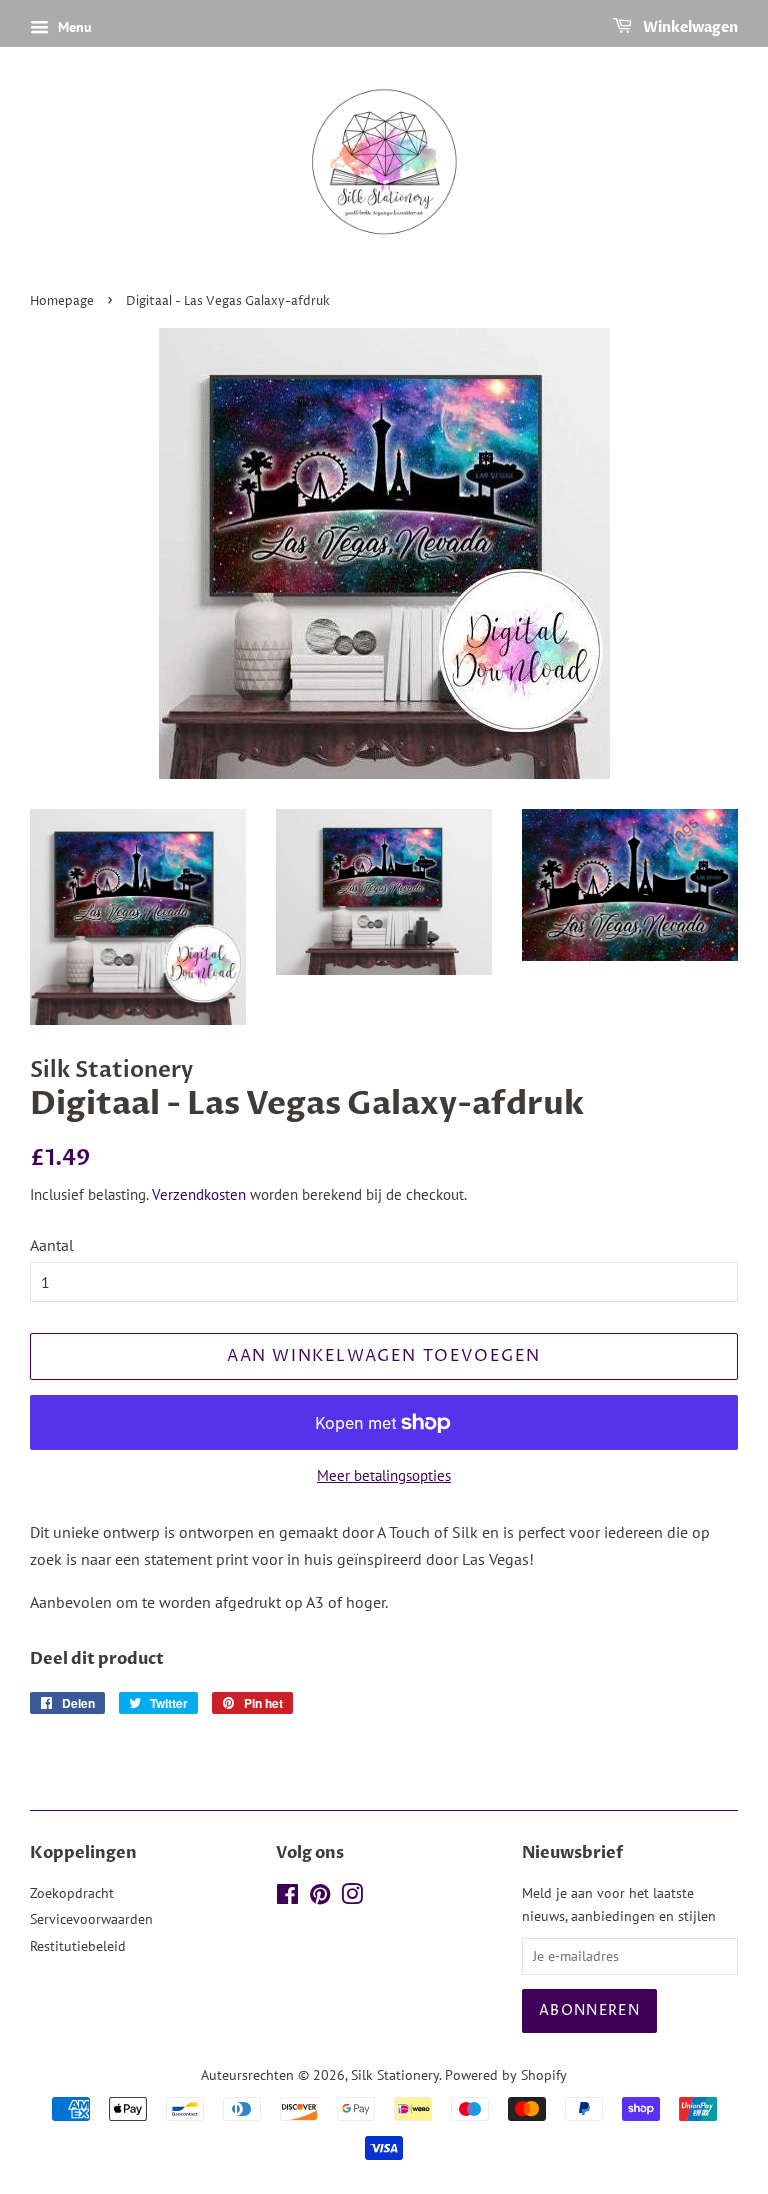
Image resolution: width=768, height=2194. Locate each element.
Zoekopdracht (72, 1893)
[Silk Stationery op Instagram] (352, 1898)
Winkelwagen (689, 27)
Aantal (52, 1245)
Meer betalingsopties (384, 1475)
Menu (73, 27)
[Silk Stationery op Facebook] (287, 1898)
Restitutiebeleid (78, 1946)
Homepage (62, 301)
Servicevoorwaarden (91, 1919)
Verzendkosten (199, 1194)
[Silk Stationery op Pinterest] (320, 1898)
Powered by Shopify (506, 2075)
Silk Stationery (395, 2075)
